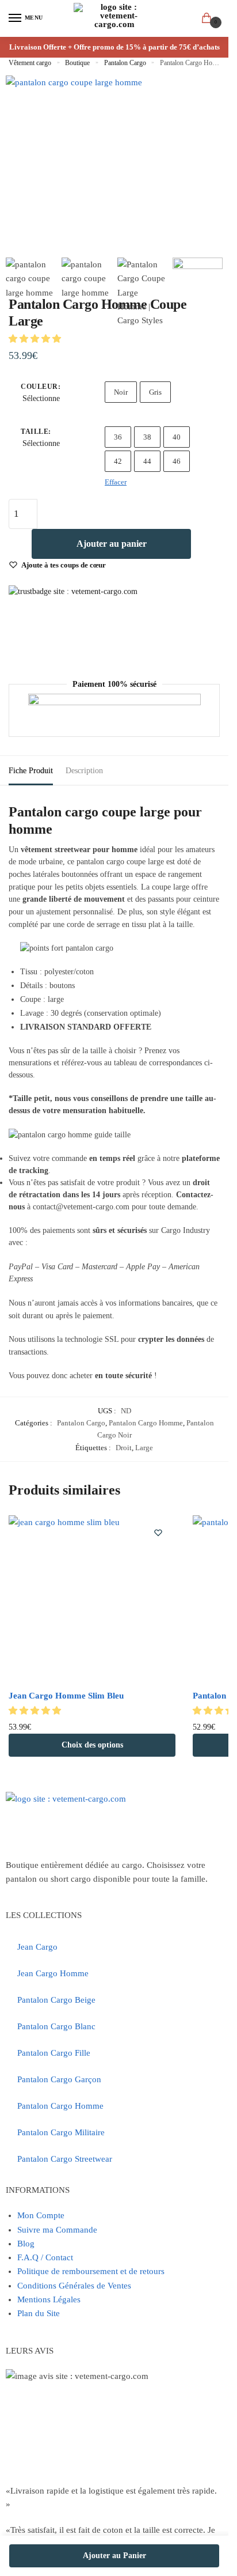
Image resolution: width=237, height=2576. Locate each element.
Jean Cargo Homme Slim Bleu (66, 1696)
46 (177, 461)
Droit (124, 1448)
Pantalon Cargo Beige (56, 2000)
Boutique (77, 63)
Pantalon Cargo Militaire (61, 2132)
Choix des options (92, 1745)
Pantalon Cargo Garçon (59, 2079)
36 (118, 437)
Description (84, 771)
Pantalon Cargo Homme (146, 1423)
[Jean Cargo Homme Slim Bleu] (92, 1599)
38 (147, 437)
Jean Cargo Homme (53, 1973)
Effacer (116, 482)
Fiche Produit (31, 771)
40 (177, 437)
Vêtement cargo (30, 63)
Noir (121, 392)
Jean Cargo (37, 1947)
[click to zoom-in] (74, 144)
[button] (36, 339)
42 (118, 461)
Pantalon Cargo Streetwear (65, 2159)
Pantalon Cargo (125, 63)
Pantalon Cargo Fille (54, 2053)
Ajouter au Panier (114, 2556)
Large (144, 1448)
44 (147, 461)
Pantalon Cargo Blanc (56, 2026)
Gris (155, 392)
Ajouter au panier (112, 544)
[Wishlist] (158, 1533)
